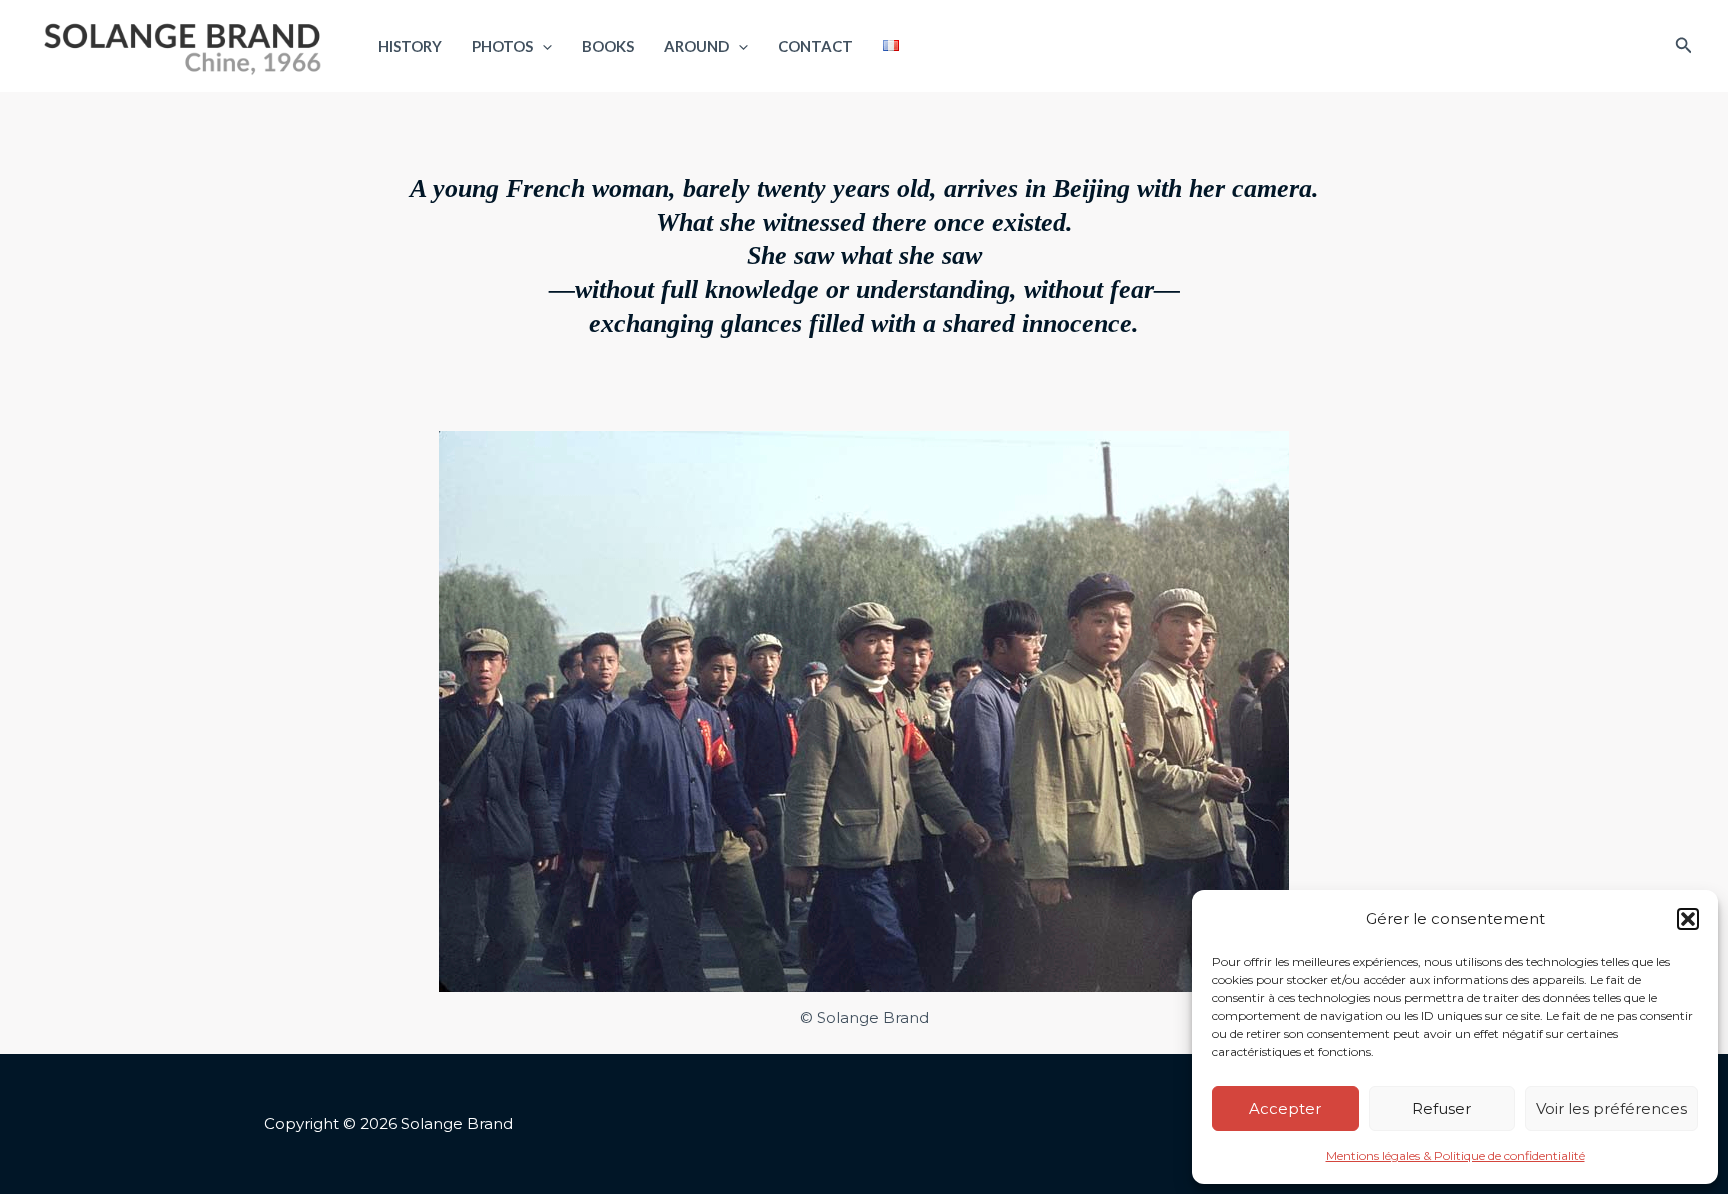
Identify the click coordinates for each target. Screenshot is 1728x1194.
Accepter (1285, 1108)
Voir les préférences (1611, 1108)
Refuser (1441, 1108)
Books (608, 46)
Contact (815, 46)
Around (696, 46)
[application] (542, 46)
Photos (502, 46)
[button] (1688, 919)
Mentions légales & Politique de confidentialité (1455, 1155)
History (410, 46)
